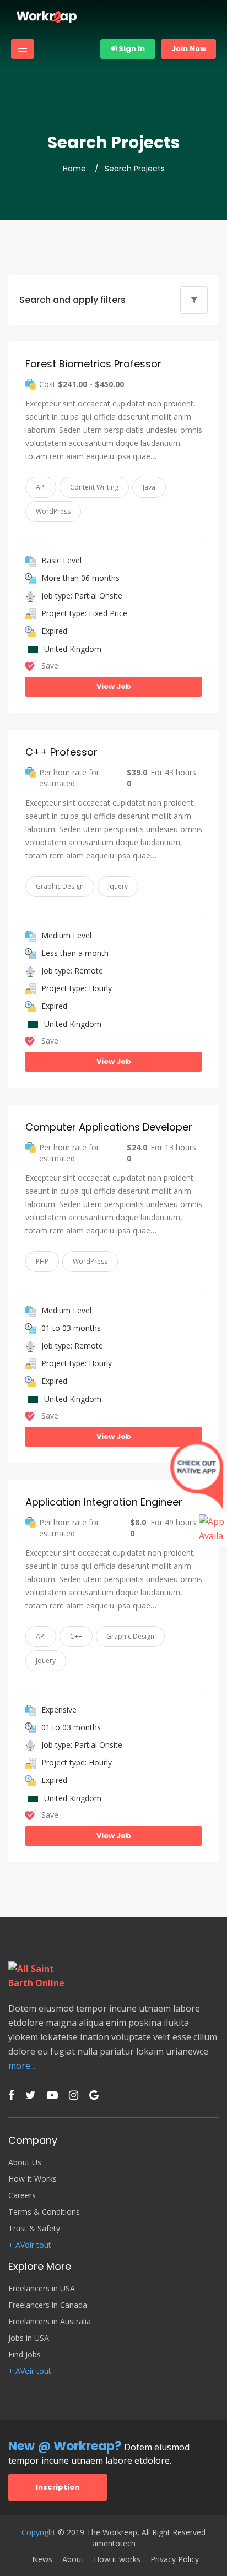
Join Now (189, 49)
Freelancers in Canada (48, 2305)
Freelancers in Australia (50, 2322)
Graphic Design (60, 886)
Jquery (118, 886)
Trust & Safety (34, 2229)
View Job (114, 686)
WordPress (53, 511)
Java (149, 487)
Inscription (58, 2487)
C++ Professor (61, 752)
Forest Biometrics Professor (93, 364)
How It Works (33, 2179)
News (42, 2559)
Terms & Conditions (44, 2212)
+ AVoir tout (30, 2245)
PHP (42, 1261)
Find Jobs (25, 2355)
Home (74, 169)
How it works (117, 2559)
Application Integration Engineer (104, 1502)
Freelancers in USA (42, 2289)
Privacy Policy (175, 2559)
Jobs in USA (29, 2338)
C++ (76, 1636)
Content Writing (94, 487)
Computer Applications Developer (109, 1127)
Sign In (131, 49)
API (41, 487)
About (73, 2559)
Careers (22, 2195)
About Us (25, 2162)
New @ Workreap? (65, 2446)
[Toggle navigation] (23, 49)
